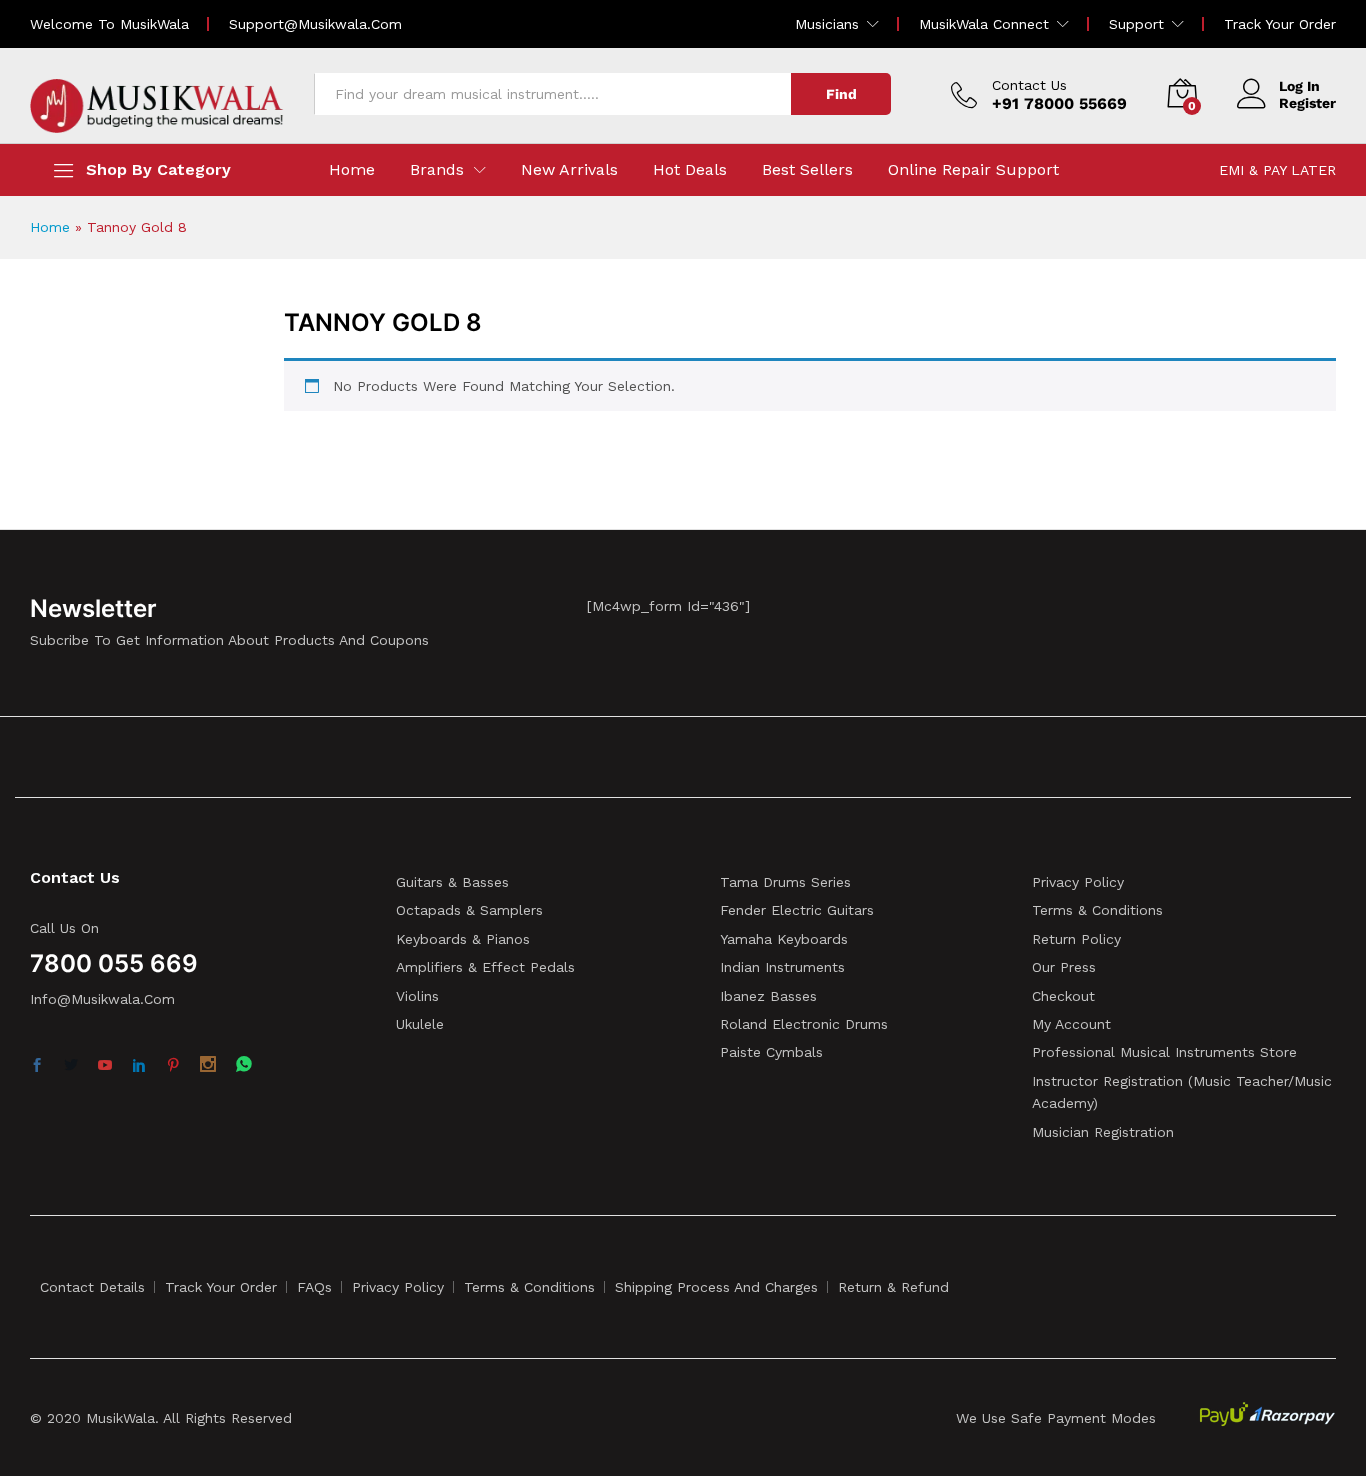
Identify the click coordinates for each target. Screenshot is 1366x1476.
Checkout (1063, 996)
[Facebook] (37, 1066)
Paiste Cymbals (771, 1052)
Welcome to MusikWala (109, 24)
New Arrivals (569, 170)
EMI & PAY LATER (1277, 170)
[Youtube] (105, 1066)
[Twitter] (71, 1066)
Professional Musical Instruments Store (1164, 1052)
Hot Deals (690, 170)
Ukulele (420, 1024)
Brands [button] (437, 170)
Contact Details (92, 1287)
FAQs (314, 1287)
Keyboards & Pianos (463, 939)
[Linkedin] (139, 1066)
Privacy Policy (1078, 882)
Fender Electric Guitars (797, 910)
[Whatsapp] (244, 1065)
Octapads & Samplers (469, 910)
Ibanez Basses (768, 996)
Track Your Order (1280, 24)
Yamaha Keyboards (784, 939)
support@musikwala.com (315, 24)
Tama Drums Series (785, 882)
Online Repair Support (973, 170)
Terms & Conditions (1097, 910)
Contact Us (1029, 85)
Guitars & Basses (452, 882)
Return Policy (1076, 939)
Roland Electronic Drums (804, 1024)
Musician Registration (1103, 1132)
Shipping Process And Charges (716, 1287)
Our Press (1064, 967)
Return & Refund (893, 1287)
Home (352, 170)
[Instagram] (208, 1066)
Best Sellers (807, 170)
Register (1307, 103)
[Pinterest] (173, 1066)
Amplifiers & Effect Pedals (485, 967)
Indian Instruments (782, 967)
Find (841, 94)
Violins (417, 996)
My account (1071, 1024)
